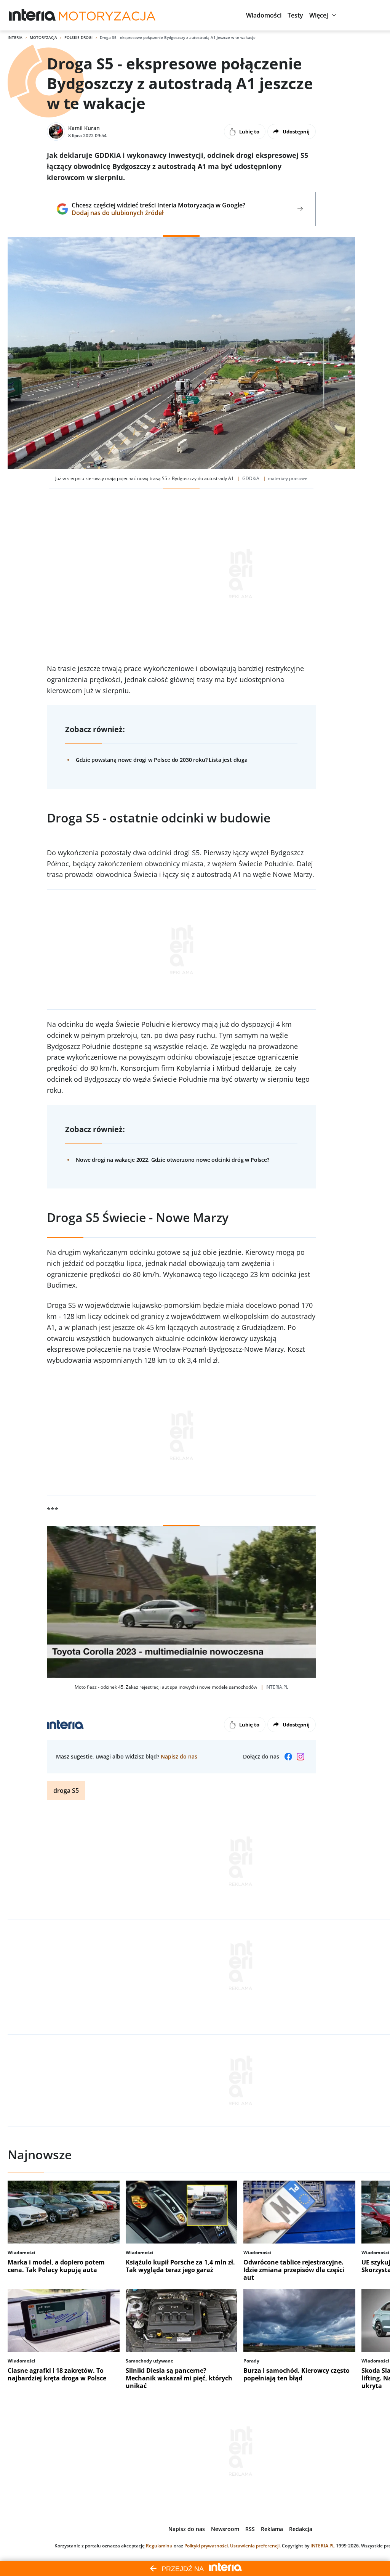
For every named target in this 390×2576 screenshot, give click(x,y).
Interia (15, 37)
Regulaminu (159, 2546)
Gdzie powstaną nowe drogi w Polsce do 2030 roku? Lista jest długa (162, 760)
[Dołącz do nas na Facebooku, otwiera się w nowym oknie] (288, 1757)
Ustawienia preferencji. (255, 2546)
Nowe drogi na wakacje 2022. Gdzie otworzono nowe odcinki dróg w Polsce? (173, 1160)
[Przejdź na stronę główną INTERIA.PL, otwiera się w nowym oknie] (33, 15)
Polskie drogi (78, 37)
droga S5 (66, 1791)
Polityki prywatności (206, 2546)
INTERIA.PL (323, 2546)
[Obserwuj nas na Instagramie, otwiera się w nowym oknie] (300, 1757)
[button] (264, 15)
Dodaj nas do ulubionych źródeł (158, 213)
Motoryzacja (43, 37)
